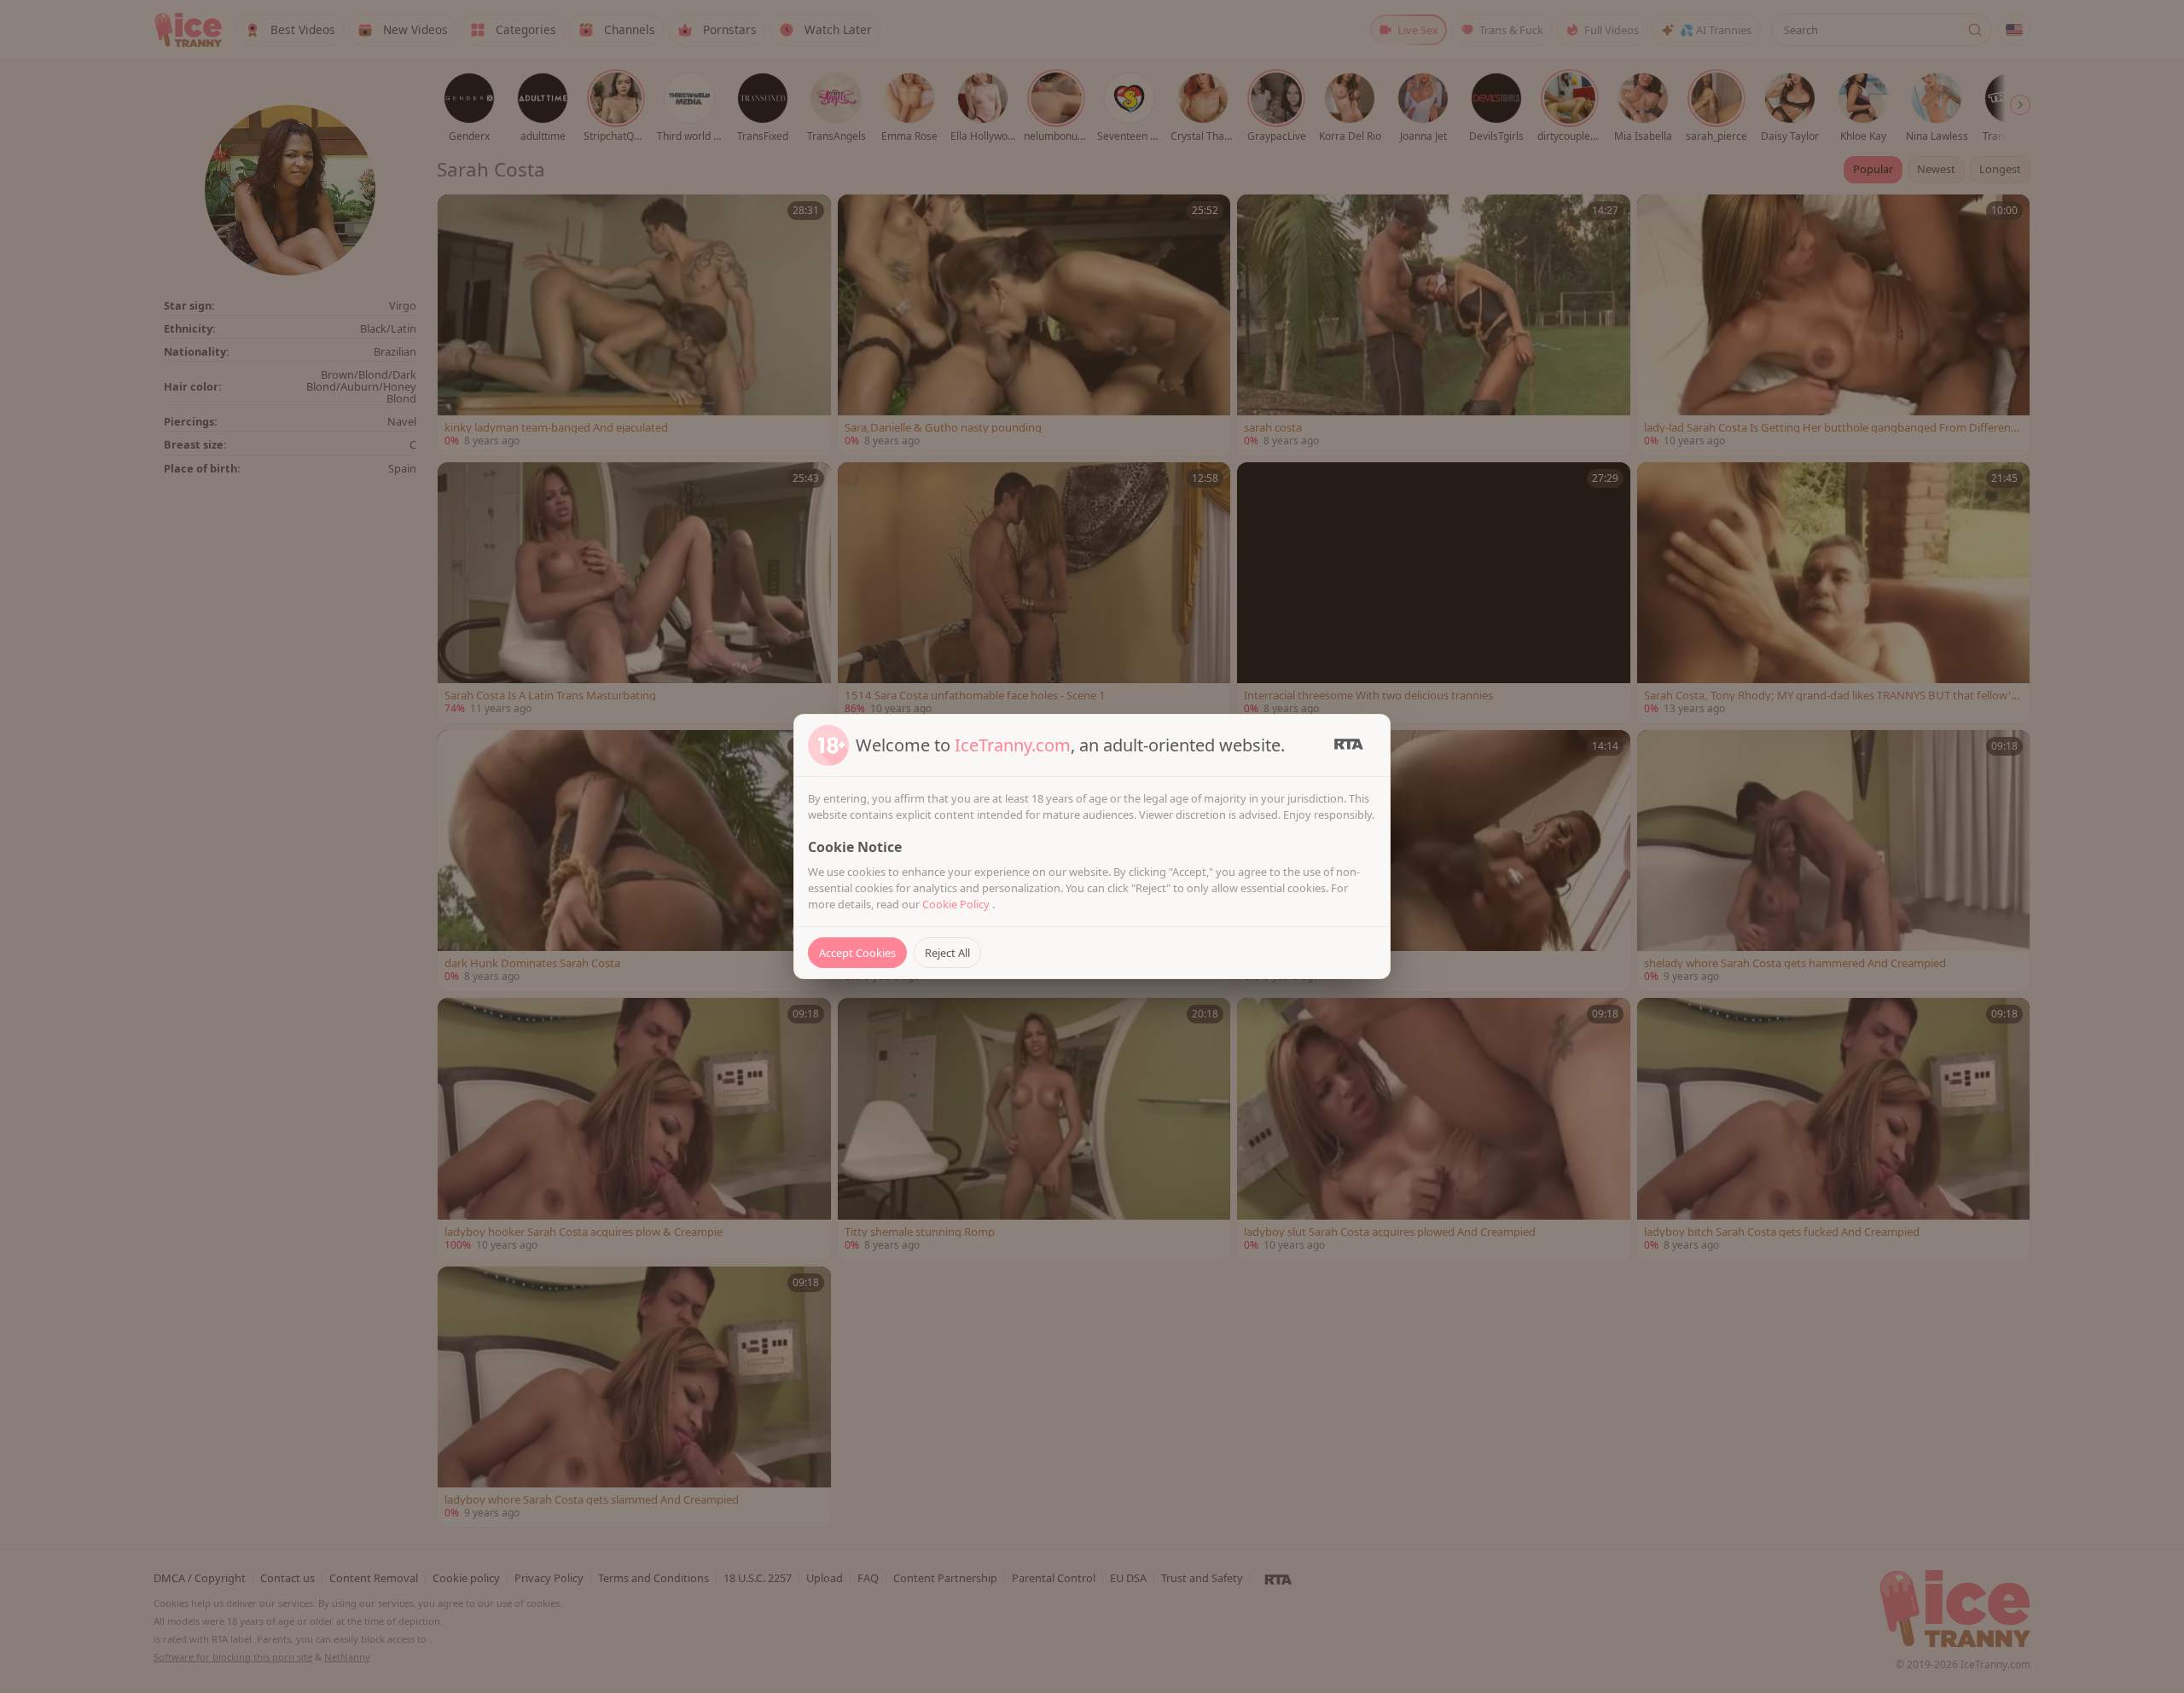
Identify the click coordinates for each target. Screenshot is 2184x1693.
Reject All (947, 953)
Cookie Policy (957, 904)
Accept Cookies (857, 953)
